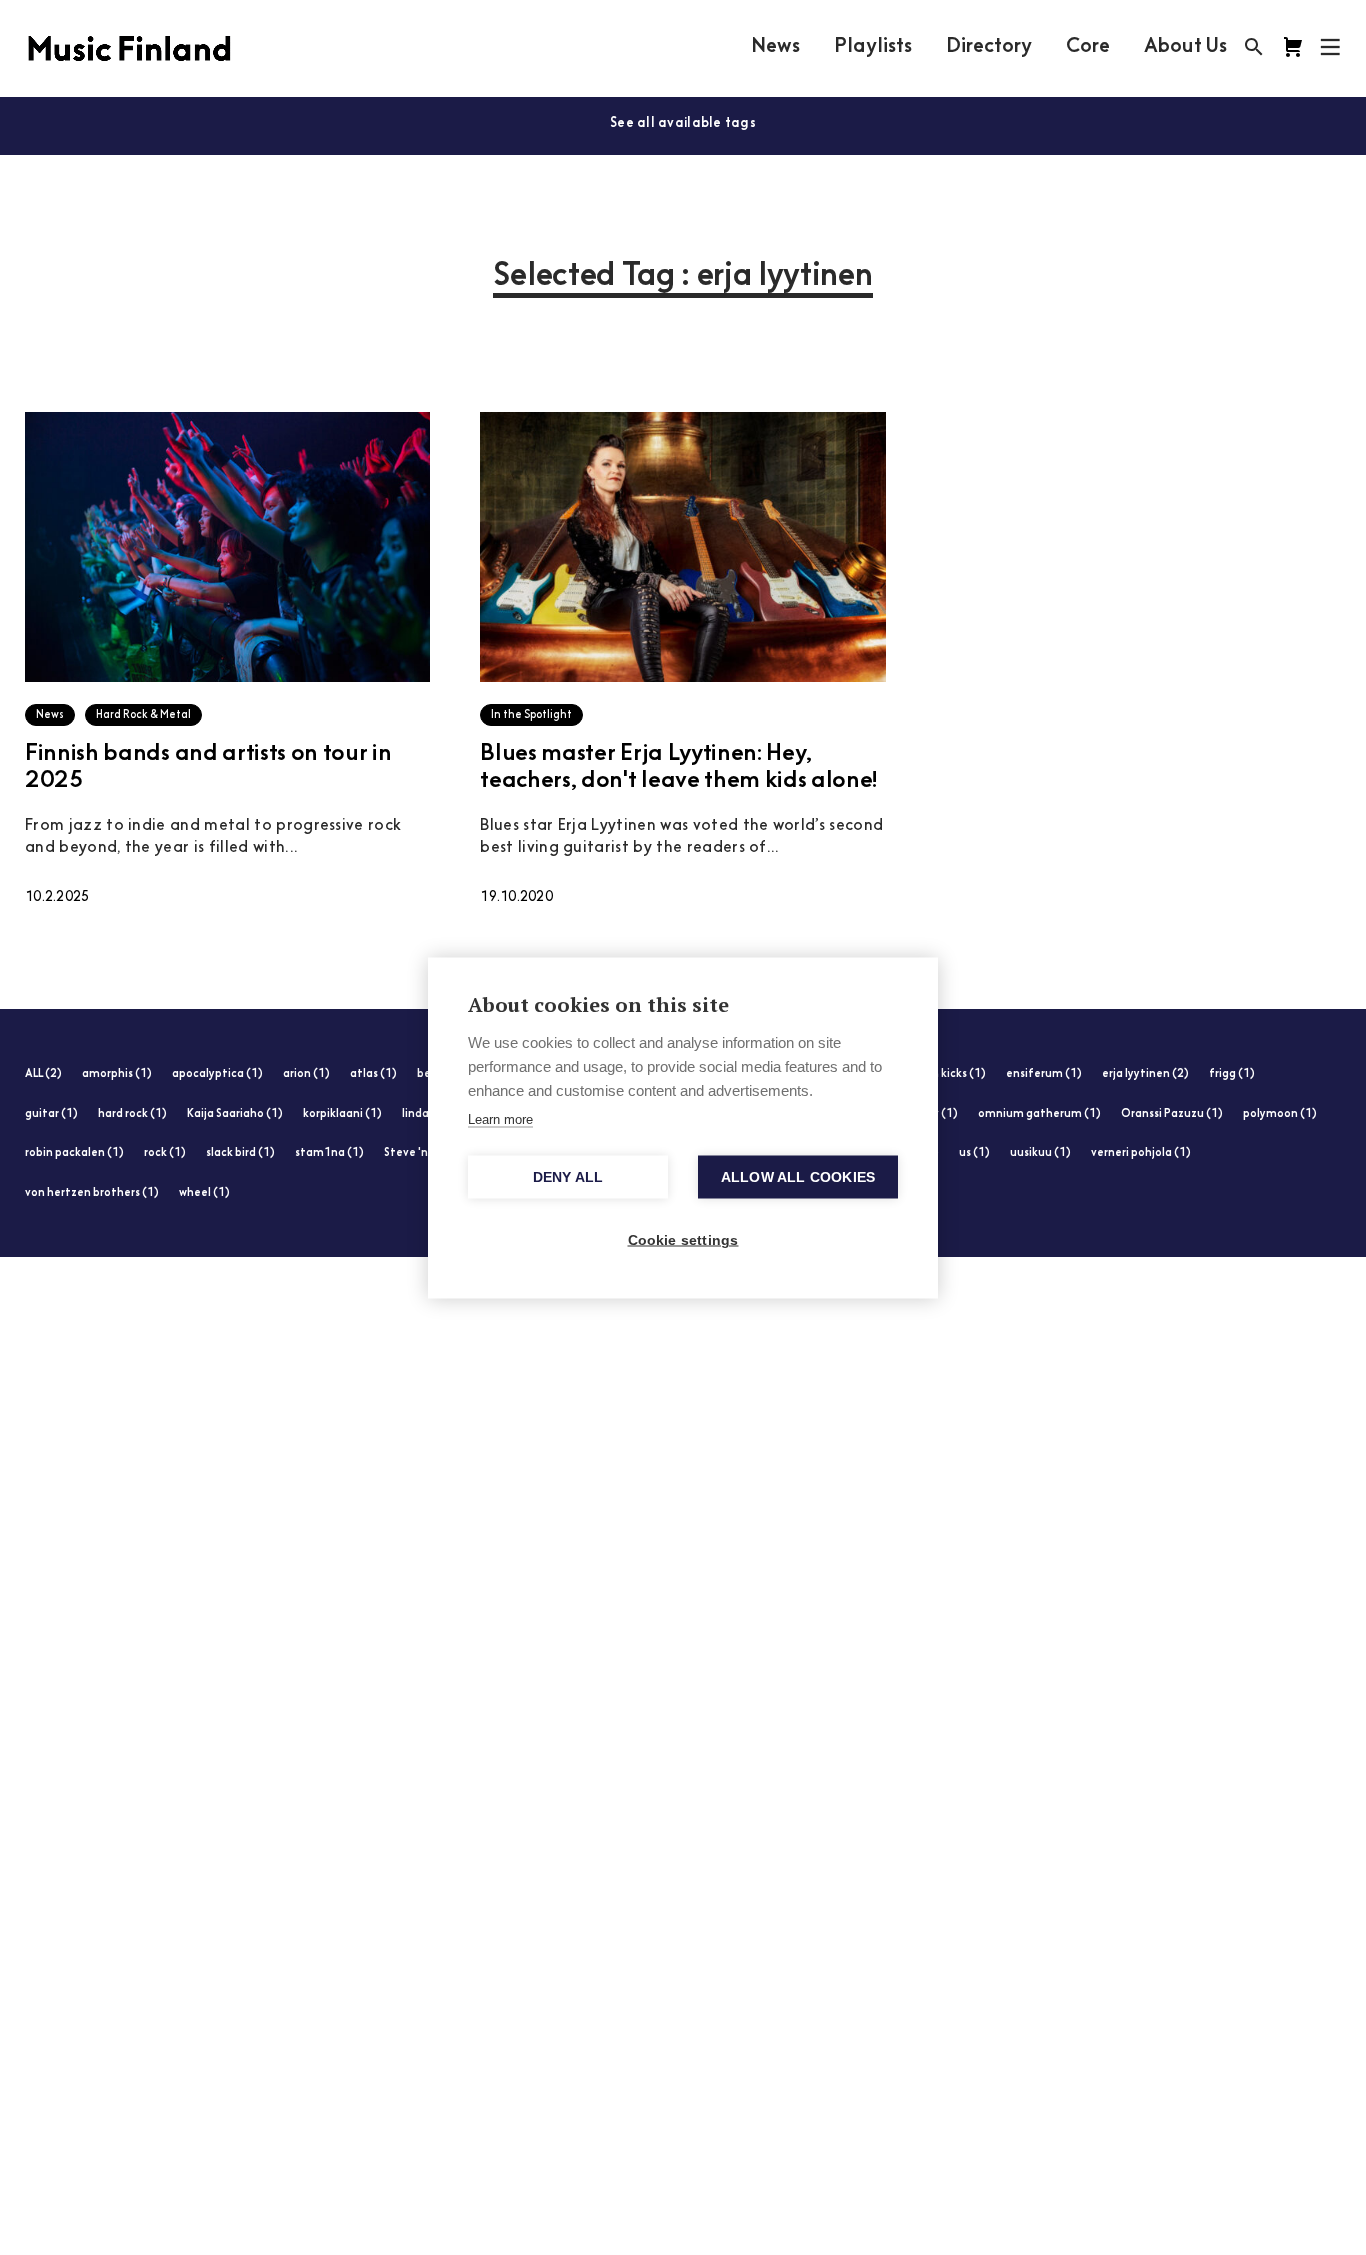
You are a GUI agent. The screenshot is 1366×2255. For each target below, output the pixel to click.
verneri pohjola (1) (1141, 1153)
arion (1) (306, 1074)
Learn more (500, 1118)
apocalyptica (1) (217, 1074)
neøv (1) (935, 1114)
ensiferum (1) (1044, 1074)
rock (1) (165, 1153)
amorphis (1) (117, 1074)
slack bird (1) (240, 1153)
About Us (1185, 47)
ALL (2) (43, 1074)
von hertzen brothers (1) (92, 1193)
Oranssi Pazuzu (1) (1172, 1114)
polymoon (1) (1280, 1114)
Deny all (568, 1176)
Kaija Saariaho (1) (235, 1114)
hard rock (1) (132, 1114)
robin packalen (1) (74, 1153)
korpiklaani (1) (342, 1114)
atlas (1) (373, 1074)
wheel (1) (204, 1193)
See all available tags (683, 123)
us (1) (974, 1153)
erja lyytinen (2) (1145, 1074)
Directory (989, 47)
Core (1088, 47)
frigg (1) (1232, 1074)
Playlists (873, 47)
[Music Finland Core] (1293, 47)
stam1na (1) (329, 1153)
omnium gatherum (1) (1039, 1114)
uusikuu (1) (1040, 1153)
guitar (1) (51, 1114)
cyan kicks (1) (949, 1074)
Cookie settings (683, 1239)
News (775, 47)
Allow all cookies (798, 1176)
